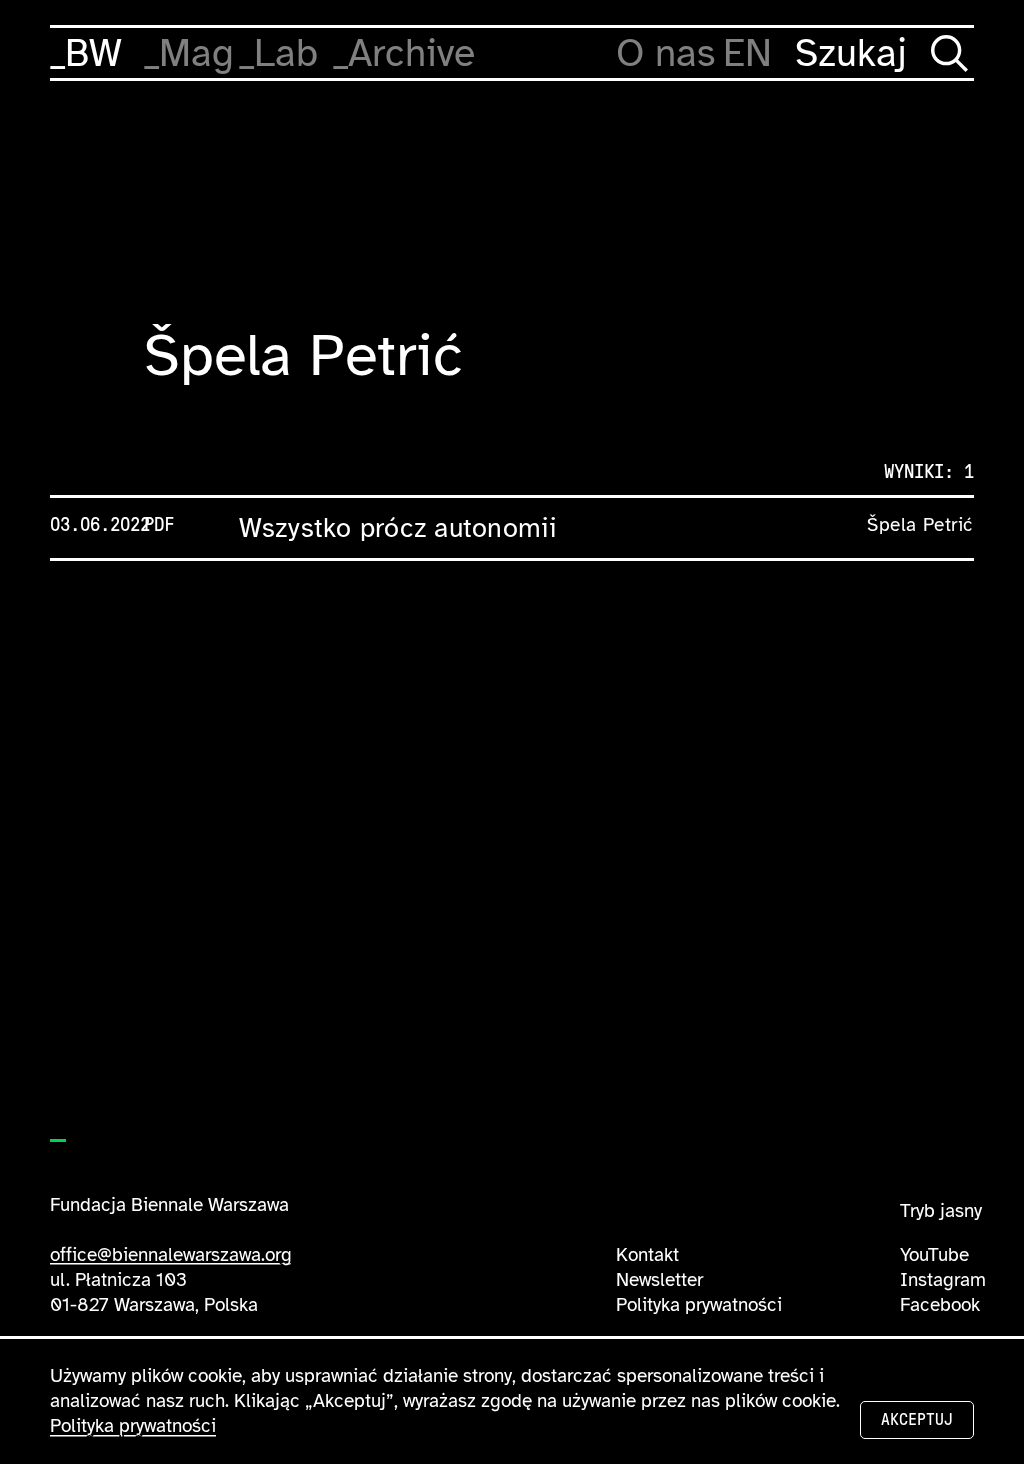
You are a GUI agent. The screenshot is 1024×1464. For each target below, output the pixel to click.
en (747, 53)
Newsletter (659, 1280)
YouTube (934, 1255)
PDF (159, 525)
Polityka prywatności (699, 1305)
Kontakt (647, 1255)
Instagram (943, 1280)
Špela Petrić (920, 525)
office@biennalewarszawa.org (171, 1255)
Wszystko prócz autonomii (398, 528)
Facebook (940, 1305)
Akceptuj (917, 1420)
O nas (665, 53)
